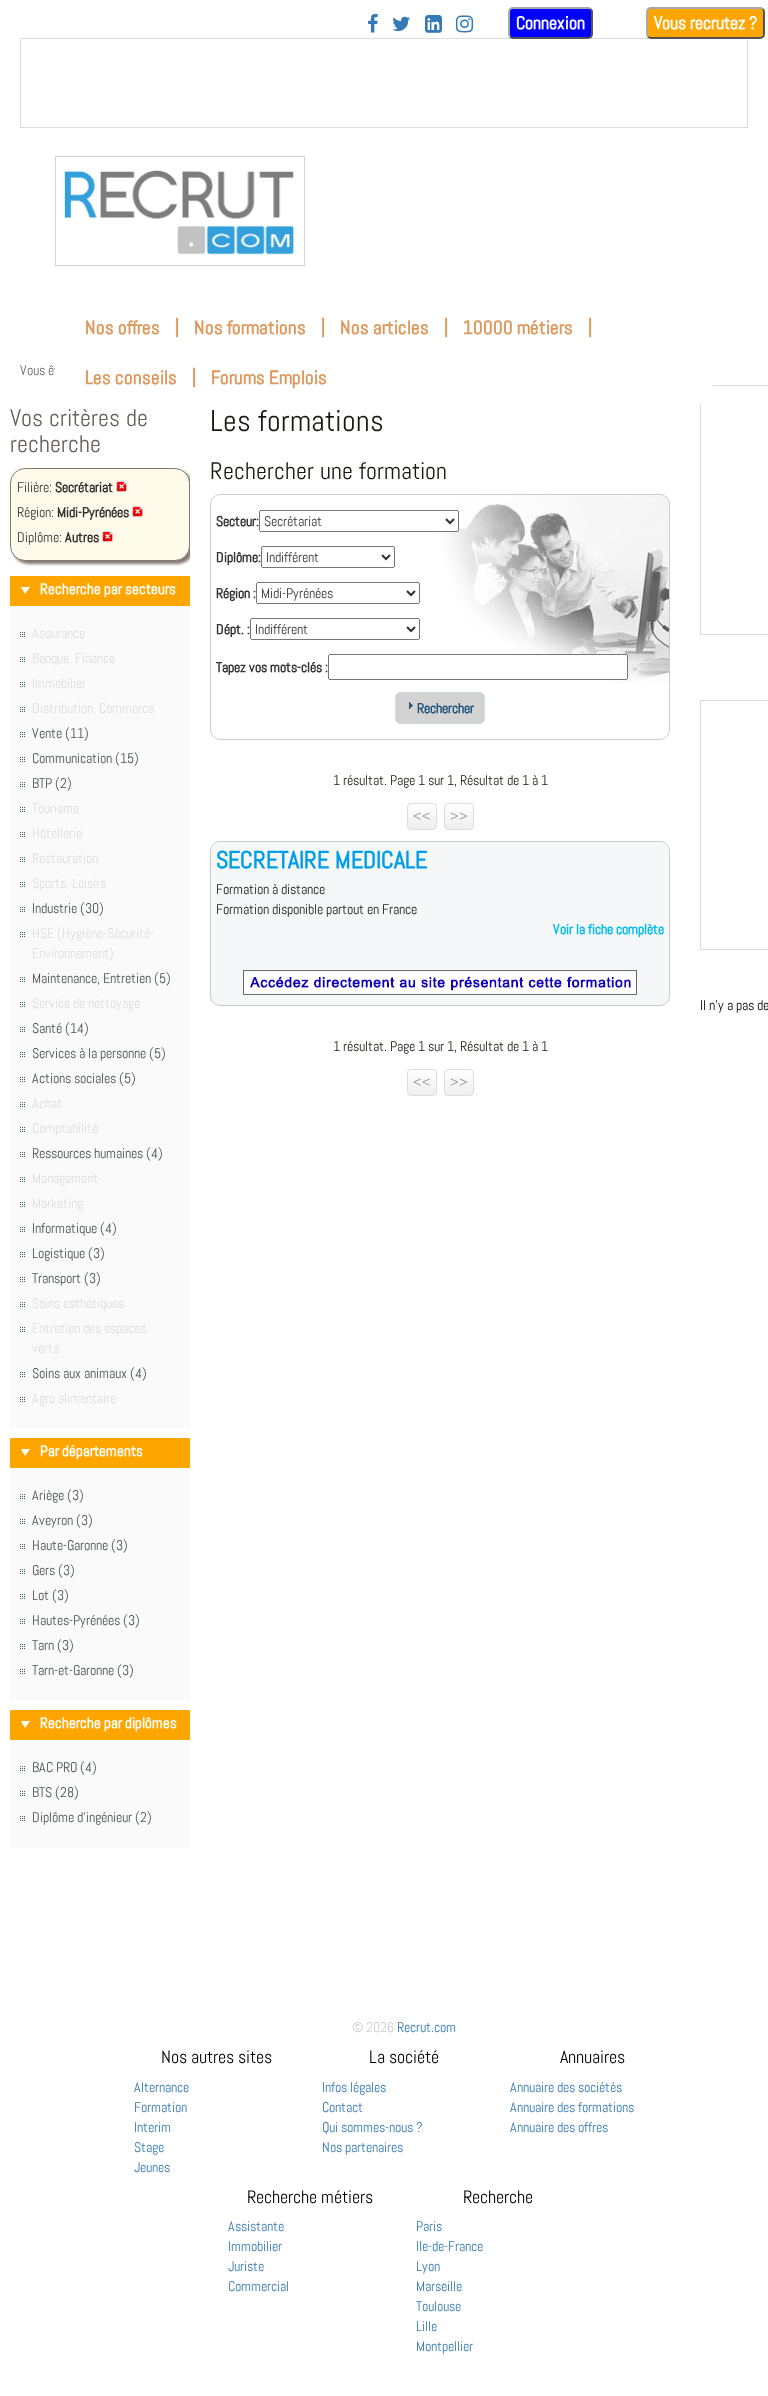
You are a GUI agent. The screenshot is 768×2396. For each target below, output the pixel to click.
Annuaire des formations (572, 2107)
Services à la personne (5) (99, 1053)
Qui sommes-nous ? (372, 2127)
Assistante (256, 2226)
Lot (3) (50, 1595)
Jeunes (152, 2167)
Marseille (439, 2286)
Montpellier (444, 2346)
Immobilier (255, 2246)
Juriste (246, 2266)
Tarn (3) (53, 1645)
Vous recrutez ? (705, 22)
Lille (426, 2326)
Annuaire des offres (559, 2127)
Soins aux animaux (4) (89, 1373)
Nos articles (384, 327)
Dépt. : (233, 629)
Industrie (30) (68, 908)
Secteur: (237, 521)
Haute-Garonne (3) (80, 1545)
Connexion (550, 22)
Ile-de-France (449, 2246)
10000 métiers (518, 327)
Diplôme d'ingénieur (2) (92, 1817)
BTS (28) (55, 1792)
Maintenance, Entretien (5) (101, 978)
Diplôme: (238, 557)
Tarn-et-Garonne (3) (83, 1670)
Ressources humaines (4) (97, 1153)
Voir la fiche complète (608, 929)
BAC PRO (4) (64, 1767)
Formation (160, 2107)
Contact (342, 2107)
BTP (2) (52, 783)
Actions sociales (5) (84, 1078)
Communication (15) (85, 758)
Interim (152, 2127)
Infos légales (354, 2087)
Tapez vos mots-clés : (272, 667)
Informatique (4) (74, 1228)
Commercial (258, 2286)
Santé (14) (60, 1028)
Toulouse (438, 2306)
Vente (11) (60, 733)
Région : (236, 593)
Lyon (428, 2266)
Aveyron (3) (62, 1520)
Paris (429, 2226)
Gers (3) (53, 1570)
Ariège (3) (58, 1495)
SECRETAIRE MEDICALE (321, 859)
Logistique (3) (68, 1253)
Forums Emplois (269, 377)
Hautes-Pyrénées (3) (86, 1620)
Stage (149, 2147)
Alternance (161, 2087)
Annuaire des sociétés (566, 2087)
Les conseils (131, 377)
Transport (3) (66, 1278)
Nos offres (122, 327)
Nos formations (250, 327)
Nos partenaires (362, 2147)
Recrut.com (426, 2027)
